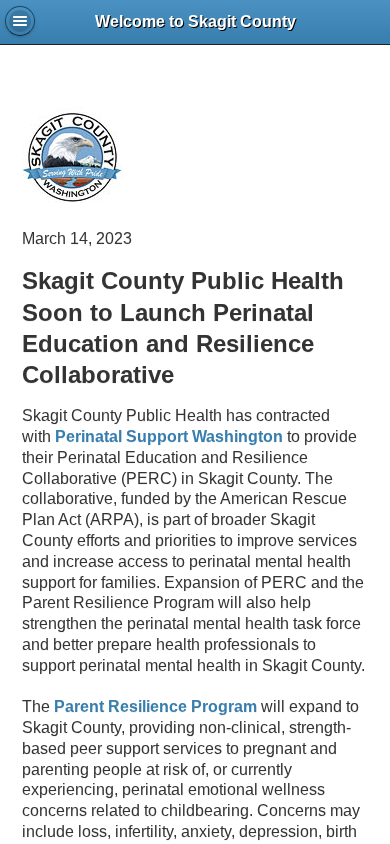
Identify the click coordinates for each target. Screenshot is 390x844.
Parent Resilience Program (155, 706)
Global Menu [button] (20, 21)
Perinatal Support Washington (169, 436)
